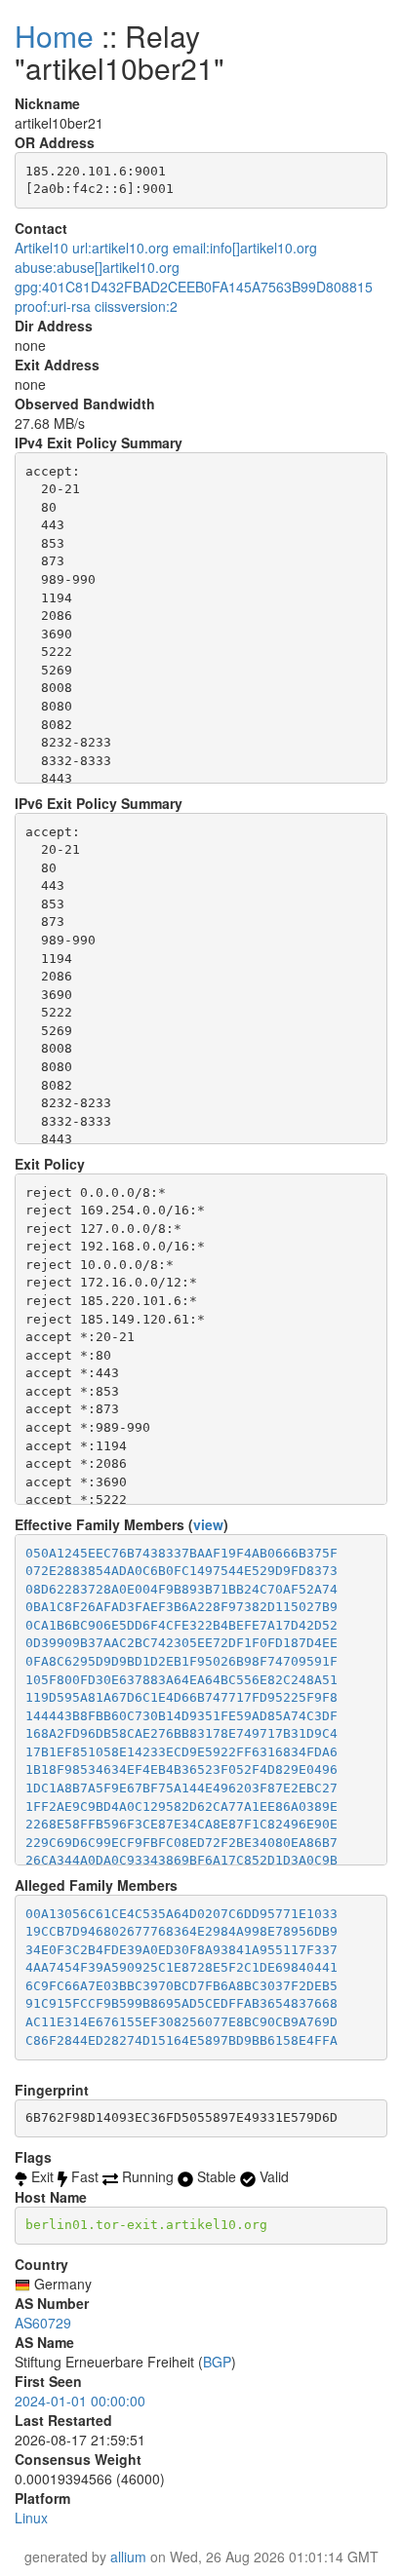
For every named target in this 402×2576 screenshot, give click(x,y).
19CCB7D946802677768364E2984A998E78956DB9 (181, 1931)
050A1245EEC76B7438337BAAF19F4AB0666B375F (181, 1553)
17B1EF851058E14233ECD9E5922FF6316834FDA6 (181, 1752)
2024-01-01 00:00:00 (80, 2401)
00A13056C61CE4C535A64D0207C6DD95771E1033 (181, 1914)
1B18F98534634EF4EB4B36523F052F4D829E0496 (181, 1769)
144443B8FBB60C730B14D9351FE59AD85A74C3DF (181, 1716)
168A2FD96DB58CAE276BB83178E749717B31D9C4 (181, 1733)
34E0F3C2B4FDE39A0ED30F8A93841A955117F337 (181, 1950)
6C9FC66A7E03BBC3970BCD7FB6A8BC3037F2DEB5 (181, 1986)
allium (128, 2557)
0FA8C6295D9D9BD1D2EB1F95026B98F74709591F (181, 1661)
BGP (217, 2362)
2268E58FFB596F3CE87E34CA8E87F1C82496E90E (181, 1824)
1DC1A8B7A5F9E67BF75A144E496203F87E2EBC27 (181, 1788)
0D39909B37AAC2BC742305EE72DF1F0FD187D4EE (181, 1643)
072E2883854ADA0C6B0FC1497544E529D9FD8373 (181, 1571)
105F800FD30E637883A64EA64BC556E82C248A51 (181, 1680)
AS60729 (43, 2323)
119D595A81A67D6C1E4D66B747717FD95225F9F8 (181, 1697)
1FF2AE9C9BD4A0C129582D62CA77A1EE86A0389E (181, 1807)
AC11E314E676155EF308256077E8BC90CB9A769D (181, 2022)
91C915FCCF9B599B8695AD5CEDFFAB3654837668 (181, 2003)
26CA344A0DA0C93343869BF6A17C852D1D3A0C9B (181, 1860)
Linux (31, 2518)
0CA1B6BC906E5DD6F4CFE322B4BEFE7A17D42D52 (181, 1625)
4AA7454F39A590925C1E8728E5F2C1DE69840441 (181, 1967)
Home (54, 36)
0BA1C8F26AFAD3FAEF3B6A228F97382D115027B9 (181, 1607)
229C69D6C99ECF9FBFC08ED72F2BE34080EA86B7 (181, 1843)
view (208, 1524)
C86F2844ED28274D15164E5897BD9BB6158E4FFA (181, 2040)
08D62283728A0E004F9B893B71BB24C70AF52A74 (181, 1589)
